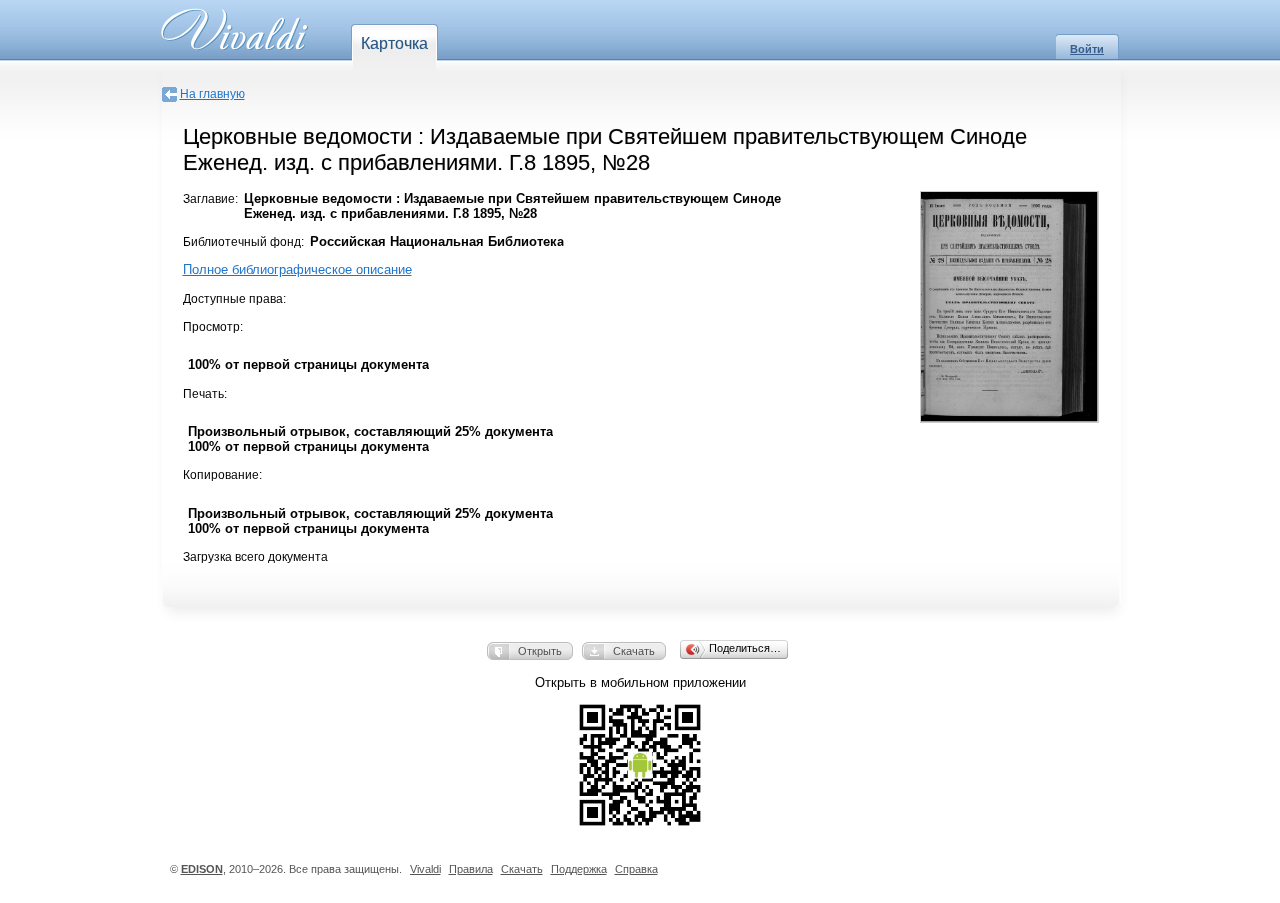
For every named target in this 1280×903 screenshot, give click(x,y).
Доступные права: (234, 299)
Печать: (205, 394)
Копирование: (222, 475)
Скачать (634, 651)
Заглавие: (210, 199)
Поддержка (579, 869)
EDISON (202, 869)
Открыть (540, 651)
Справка (636, 869)
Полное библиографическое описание (297, 269)
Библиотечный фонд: (243, 242)
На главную (212, 94)
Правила (471, 869)
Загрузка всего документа (255, 557)
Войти (1087, 49)
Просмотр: (213, 327)
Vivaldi (425, 869)
